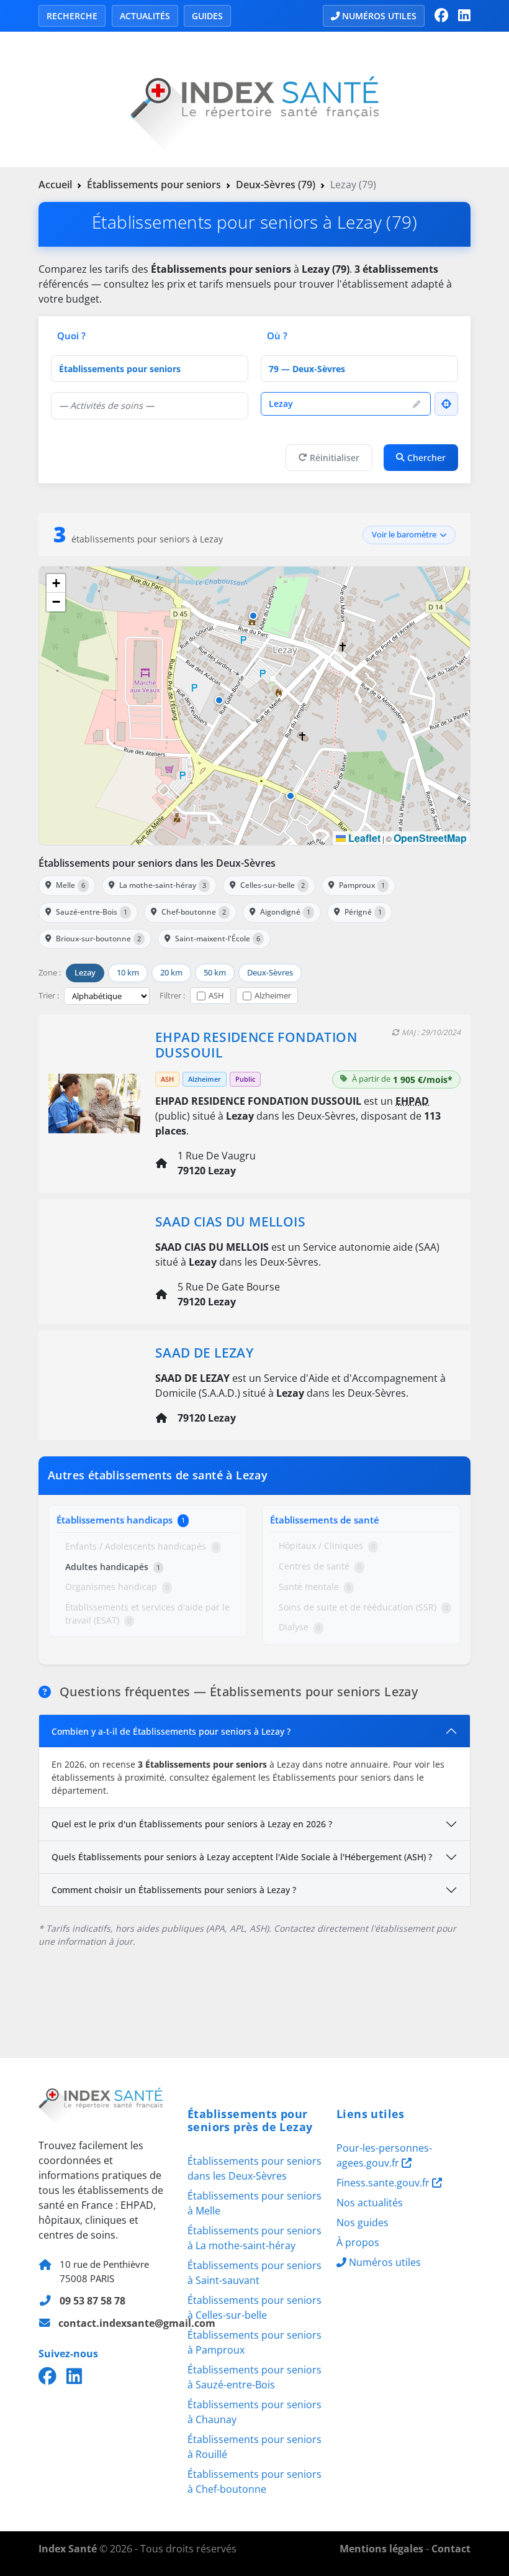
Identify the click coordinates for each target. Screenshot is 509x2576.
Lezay (85, 972)
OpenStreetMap (430, 838)
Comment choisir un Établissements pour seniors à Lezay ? (174, 1890)
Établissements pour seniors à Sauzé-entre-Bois (254, 2377)
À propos (358, 2242)
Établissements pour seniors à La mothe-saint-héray (254, 2238)
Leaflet (363, 838)
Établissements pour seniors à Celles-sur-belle (254, 2308)
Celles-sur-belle (273, 885)
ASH (216, 995)
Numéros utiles (379, 16)
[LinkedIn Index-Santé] (464, 16)
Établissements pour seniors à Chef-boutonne (254, 2482)
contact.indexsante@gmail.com (137, 2323)
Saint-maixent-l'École (218, 939)
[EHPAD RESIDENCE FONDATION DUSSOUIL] (94, 1102)
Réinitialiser (335, 458)
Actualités (145, 16)
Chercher (426, 458)
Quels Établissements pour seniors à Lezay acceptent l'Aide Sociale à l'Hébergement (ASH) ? (242, 1857)
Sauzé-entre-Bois (92, 912)
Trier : (49, 995)
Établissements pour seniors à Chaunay (254, 2412)
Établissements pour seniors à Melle (254, 2203)
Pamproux (362, 885)
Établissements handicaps (121, 1520)
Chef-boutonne (194, 912)
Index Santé (68, 2549)
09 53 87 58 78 (92, 2301)
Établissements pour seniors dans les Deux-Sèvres (157, 863)
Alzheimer (273, 995)
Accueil (55, 185)
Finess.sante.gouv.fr (384, 2183)
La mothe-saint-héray (163, 885)
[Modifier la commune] (417, 404)
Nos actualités (370, 2203)
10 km (128, 972)
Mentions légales (381, 2549)
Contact (451, 2549)
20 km (171, 972)
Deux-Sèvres (270, 972)
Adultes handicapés (113, 1567)
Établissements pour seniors (154, 185)
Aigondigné (285, 912)
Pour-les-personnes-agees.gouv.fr (384, 2155)
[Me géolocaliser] (446, 404)
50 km (215, 972)
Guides (207, 16)
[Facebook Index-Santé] (441, 16)
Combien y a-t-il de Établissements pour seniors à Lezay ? (171, 1731)
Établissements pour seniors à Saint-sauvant (254, 2273)
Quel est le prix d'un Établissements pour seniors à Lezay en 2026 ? (192, 1824)
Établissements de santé (325, 1520)
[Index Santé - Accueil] (254, 98)
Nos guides (363, 2222)
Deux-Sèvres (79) (276, 185)
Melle (70, 885)
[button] (291, 796)
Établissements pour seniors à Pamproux (254, 2342)
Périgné (363, 912)
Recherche (72, 16)
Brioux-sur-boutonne (98, 939)
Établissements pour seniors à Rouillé (254, 2447)
